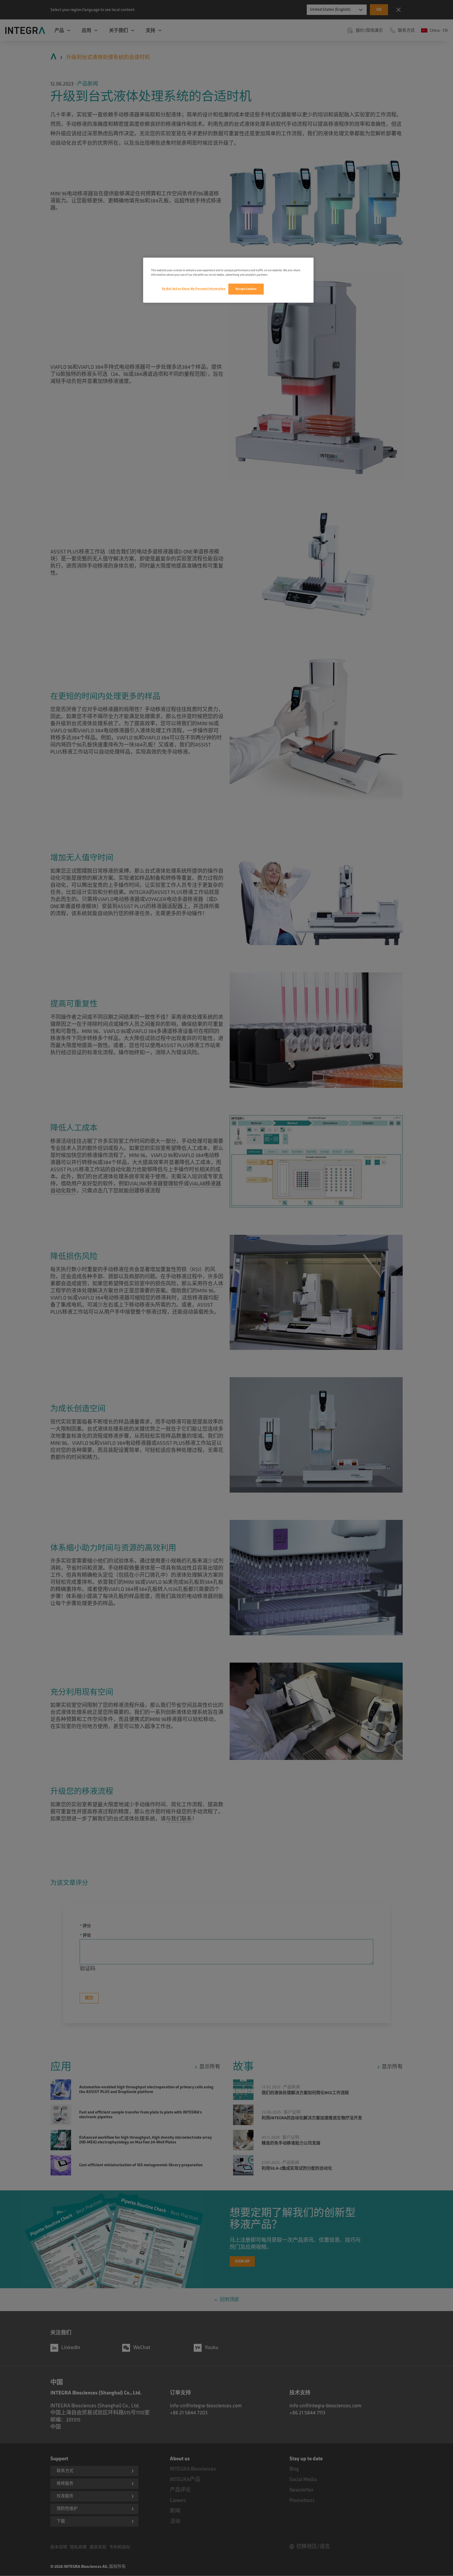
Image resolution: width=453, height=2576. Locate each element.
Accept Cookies (246, 289)
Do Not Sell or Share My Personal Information (194, 289)
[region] (228, 280)
